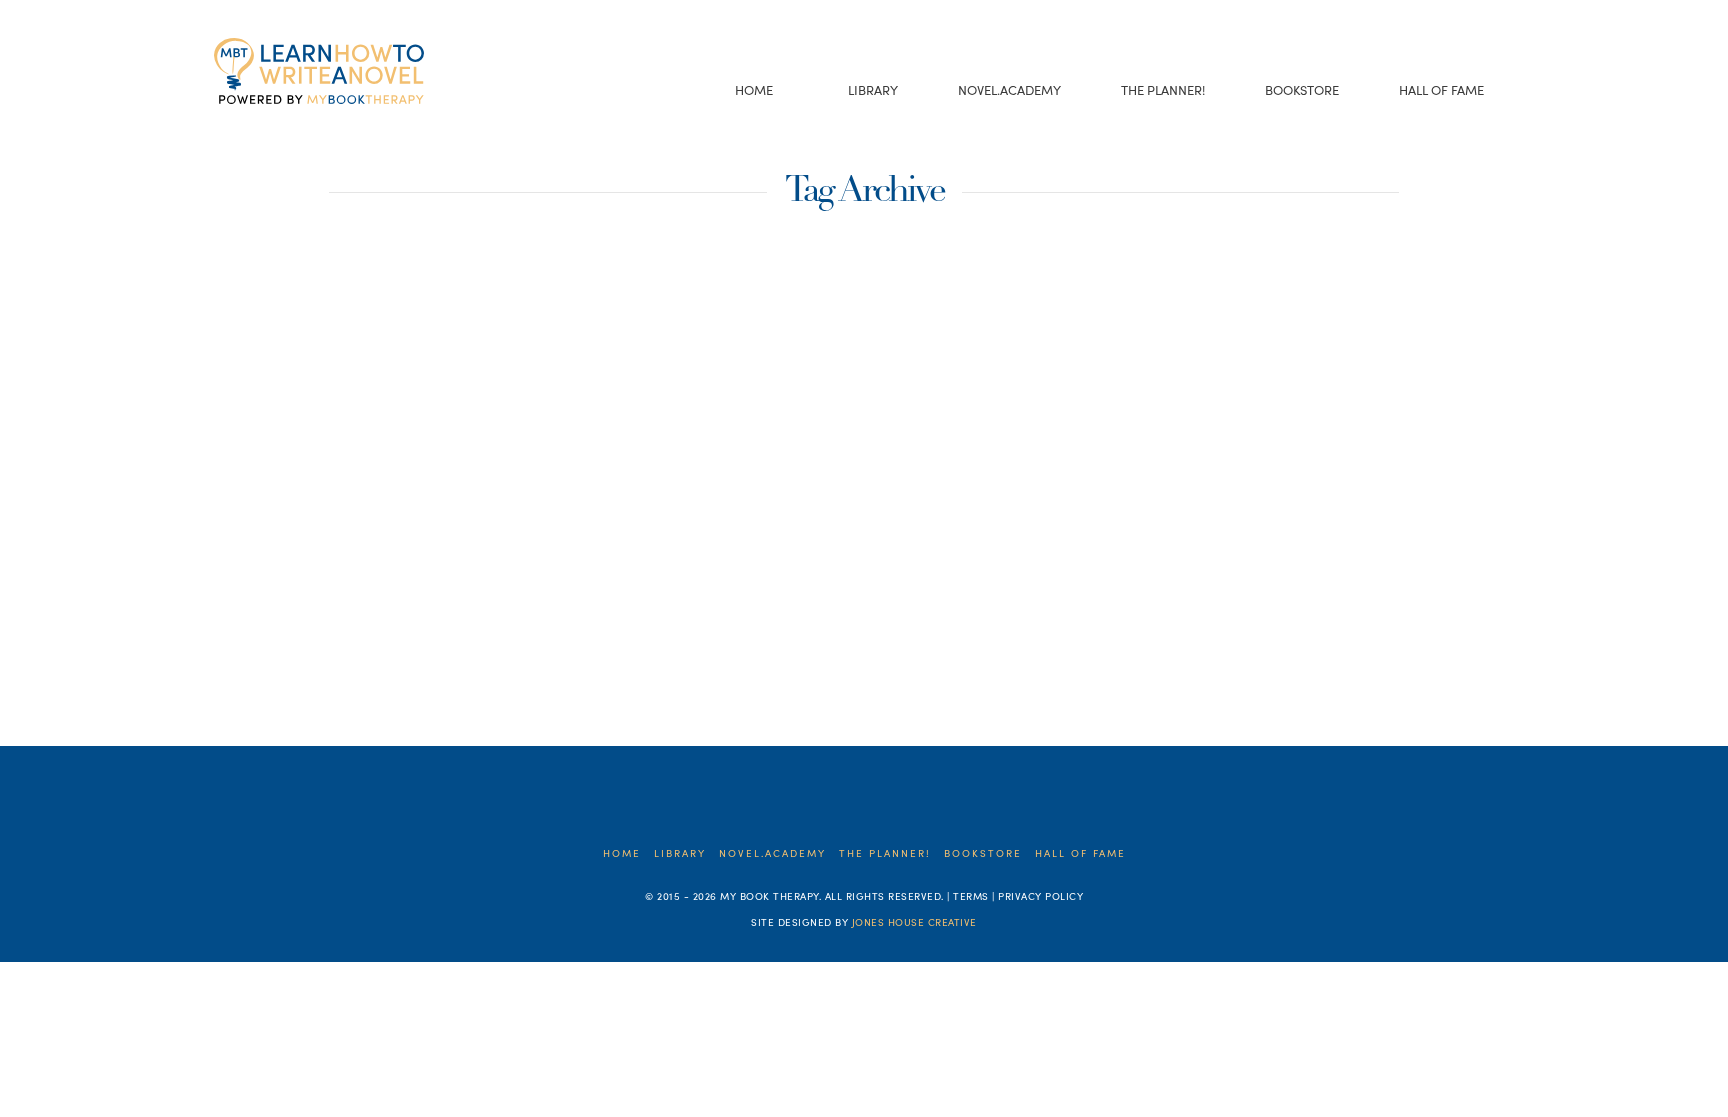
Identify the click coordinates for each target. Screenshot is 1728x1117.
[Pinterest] (348, 129)
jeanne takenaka (382, 649)
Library (680, 853)
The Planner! (885, 853)
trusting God (586, 649)
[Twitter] (255, 129)
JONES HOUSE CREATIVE (914, 922)
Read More (310, 558)
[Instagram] (317, 129)
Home (622, 853)
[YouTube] (286, 129)
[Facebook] (224, 129)
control (259, 649)
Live (488, 649)
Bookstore (983, 853)
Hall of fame (1080, 853)
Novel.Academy (772, 853)
